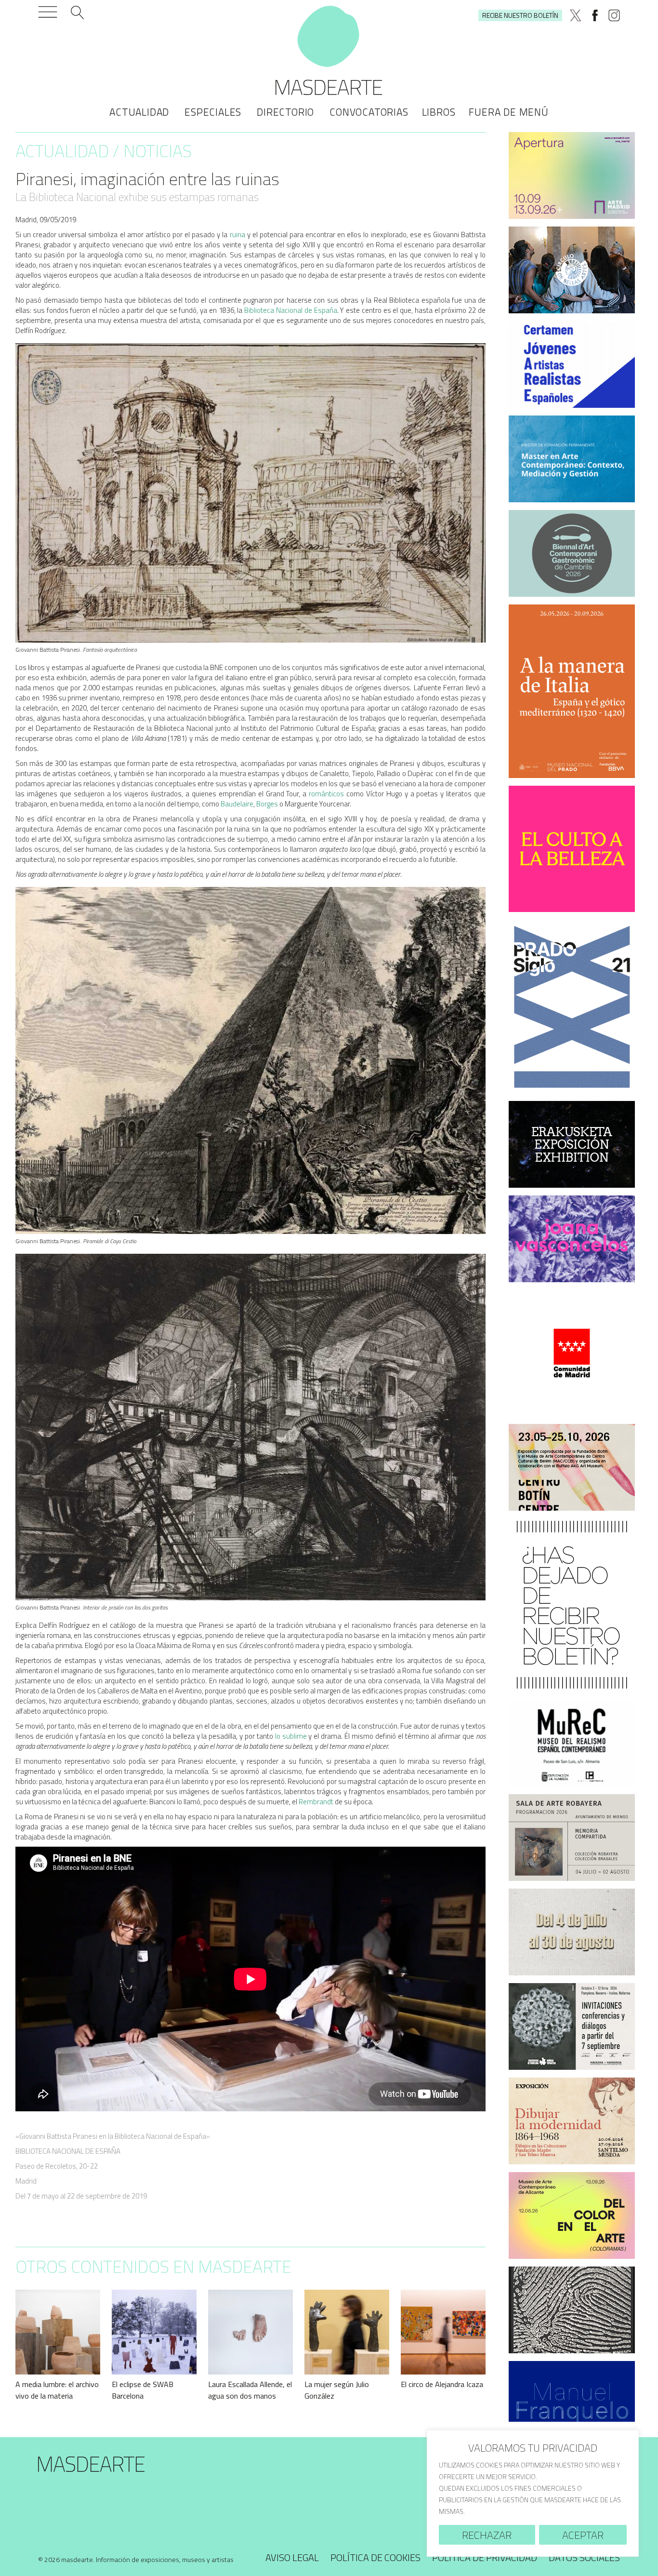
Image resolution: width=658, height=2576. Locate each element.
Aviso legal (292, 2557)
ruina (236, 235)
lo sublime (291, 1736)
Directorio (285, 112)
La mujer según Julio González (337, 2390)
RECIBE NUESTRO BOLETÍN (520, 15)
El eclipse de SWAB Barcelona (143, 2390)
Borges (267, 804)
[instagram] (614, 15)
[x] (576, 15)
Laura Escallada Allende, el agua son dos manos (250, 2390)
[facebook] (595, 15)
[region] (533, 2493)
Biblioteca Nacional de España (290, 310)
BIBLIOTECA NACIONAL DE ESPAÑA (68, 2151)
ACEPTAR (583, 2535)
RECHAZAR (487, 2535)
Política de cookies (375, 2557)
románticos (326, 794)
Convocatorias (369, 112)
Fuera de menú (508, 112)
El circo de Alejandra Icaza (442, 2384)
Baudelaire (237, 804)
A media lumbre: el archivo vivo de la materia (57, 2390)
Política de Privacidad (485, 2557)
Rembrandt (316, 1802)
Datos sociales (584, 2557)
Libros (439, 112)
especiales (213, 112)
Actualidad (139, 112)
